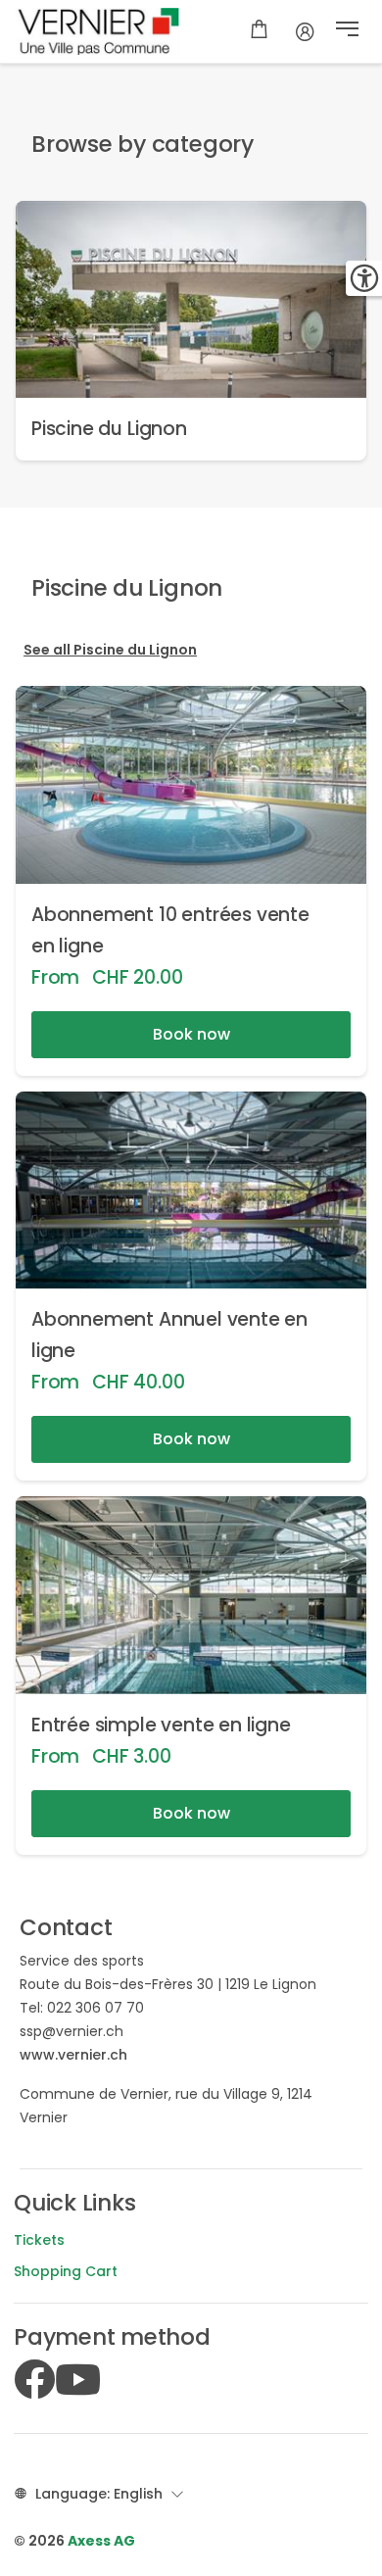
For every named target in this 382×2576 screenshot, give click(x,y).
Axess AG (101, 2541)
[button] (347, 31)
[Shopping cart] (259, 31)
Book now (191, 1034)
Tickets (39, 2240)
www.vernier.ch (73, 2055)
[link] (191, 331)
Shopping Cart (66, 2271)
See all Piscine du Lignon (110, 650)
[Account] (305, 31)
